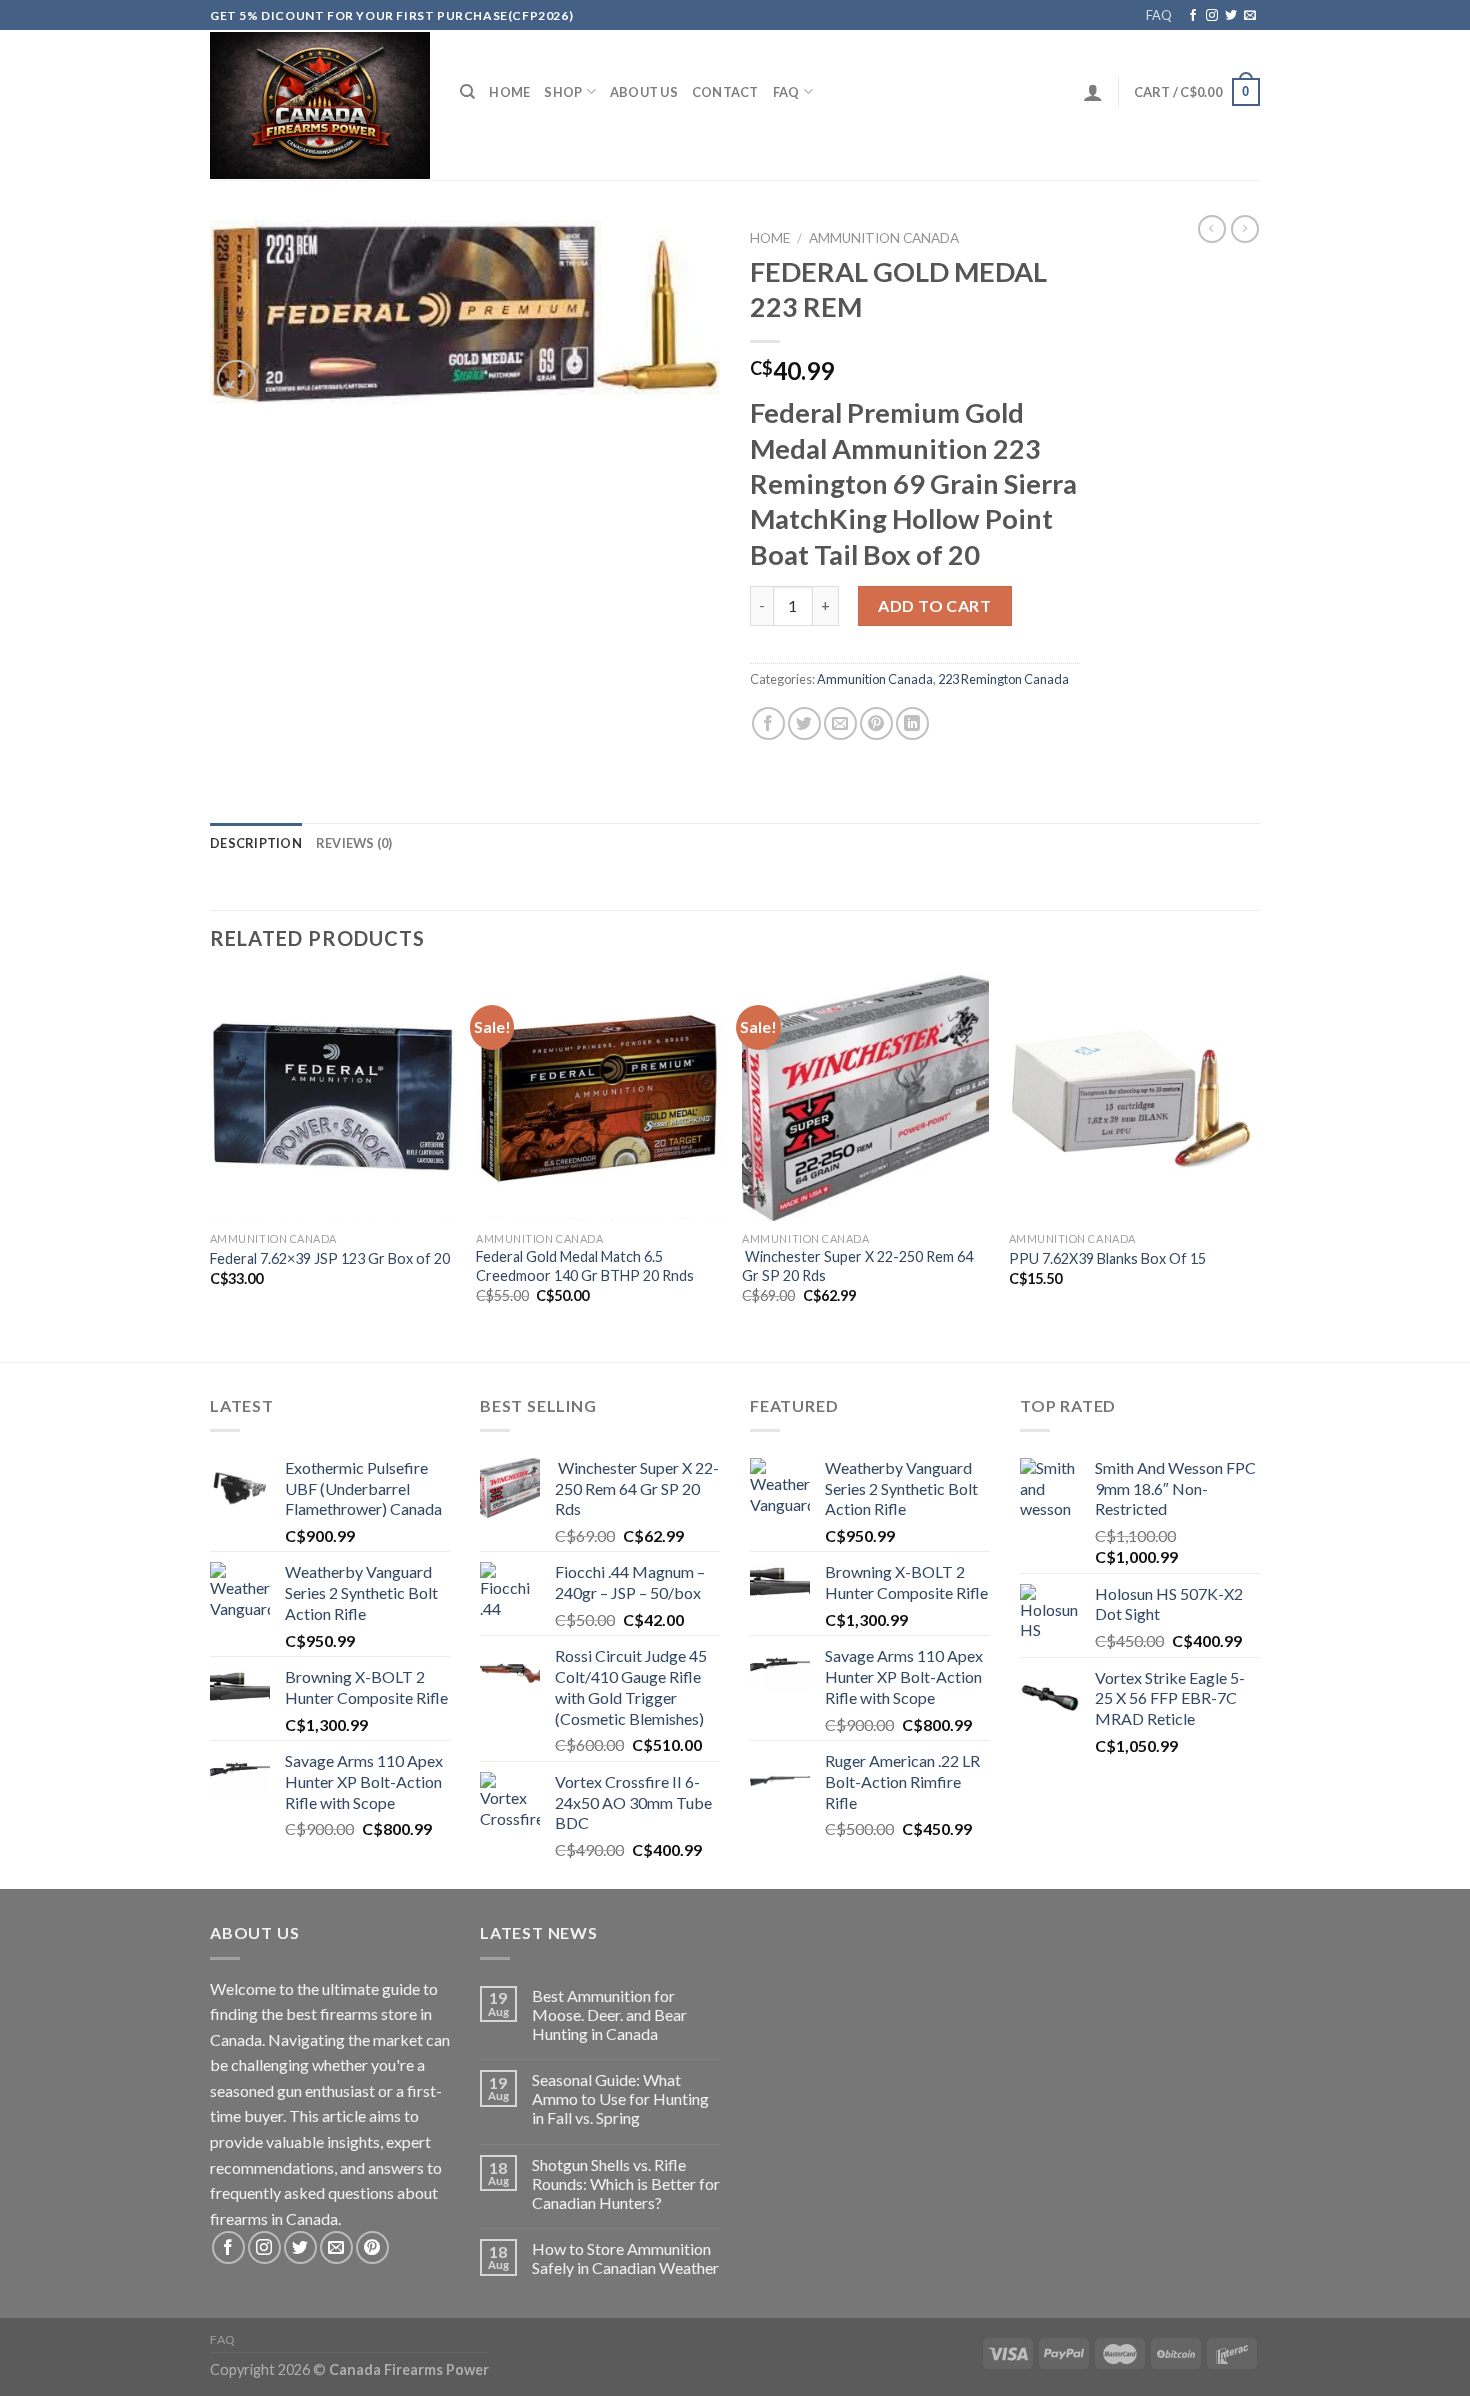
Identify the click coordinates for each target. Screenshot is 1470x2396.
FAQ (1159, 15)
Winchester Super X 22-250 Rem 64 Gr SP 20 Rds (857, 1266)
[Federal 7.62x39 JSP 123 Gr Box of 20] (333, 1098)
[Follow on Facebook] (1193, 16)
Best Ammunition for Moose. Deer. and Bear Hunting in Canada (609, 2014)
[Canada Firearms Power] (320, 105)
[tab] (256, 843)
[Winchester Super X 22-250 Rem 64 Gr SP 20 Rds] (865, 1098)
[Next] (1254, 1166)
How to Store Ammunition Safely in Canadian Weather (625, 2258)
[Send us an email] (1250, 16)
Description (256, 843)
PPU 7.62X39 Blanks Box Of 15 (1107, 1258)
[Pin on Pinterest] (876, 723)
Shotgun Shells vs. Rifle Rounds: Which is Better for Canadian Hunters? (626, 2183)
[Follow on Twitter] (1231, 16)
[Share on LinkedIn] (912, 723)
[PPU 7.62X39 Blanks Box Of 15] (1132, 1098)
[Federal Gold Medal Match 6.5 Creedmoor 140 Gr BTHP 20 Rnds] (599, 1098)
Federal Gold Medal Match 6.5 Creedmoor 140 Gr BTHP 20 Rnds (585, 1266)
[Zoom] (236, 379)
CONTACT (725, 92)
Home (509, 92)
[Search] (467, 92)
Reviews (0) (354, 843)
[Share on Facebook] (768, 723)
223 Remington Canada (1003, 679)
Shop (563, 92)
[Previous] (211, 1166)
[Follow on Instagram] (1212, 16)
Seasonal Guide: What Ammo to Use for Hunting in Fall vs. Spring (620, 2098)
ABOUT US (644, 92)
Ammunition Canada (884, 238)
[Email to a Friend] (840, 723)
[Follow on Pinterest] (372, 2247)
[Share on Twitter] (804, 723)
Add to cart (934, 605)
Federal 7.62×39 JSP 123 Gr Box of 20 (330, 1258)
